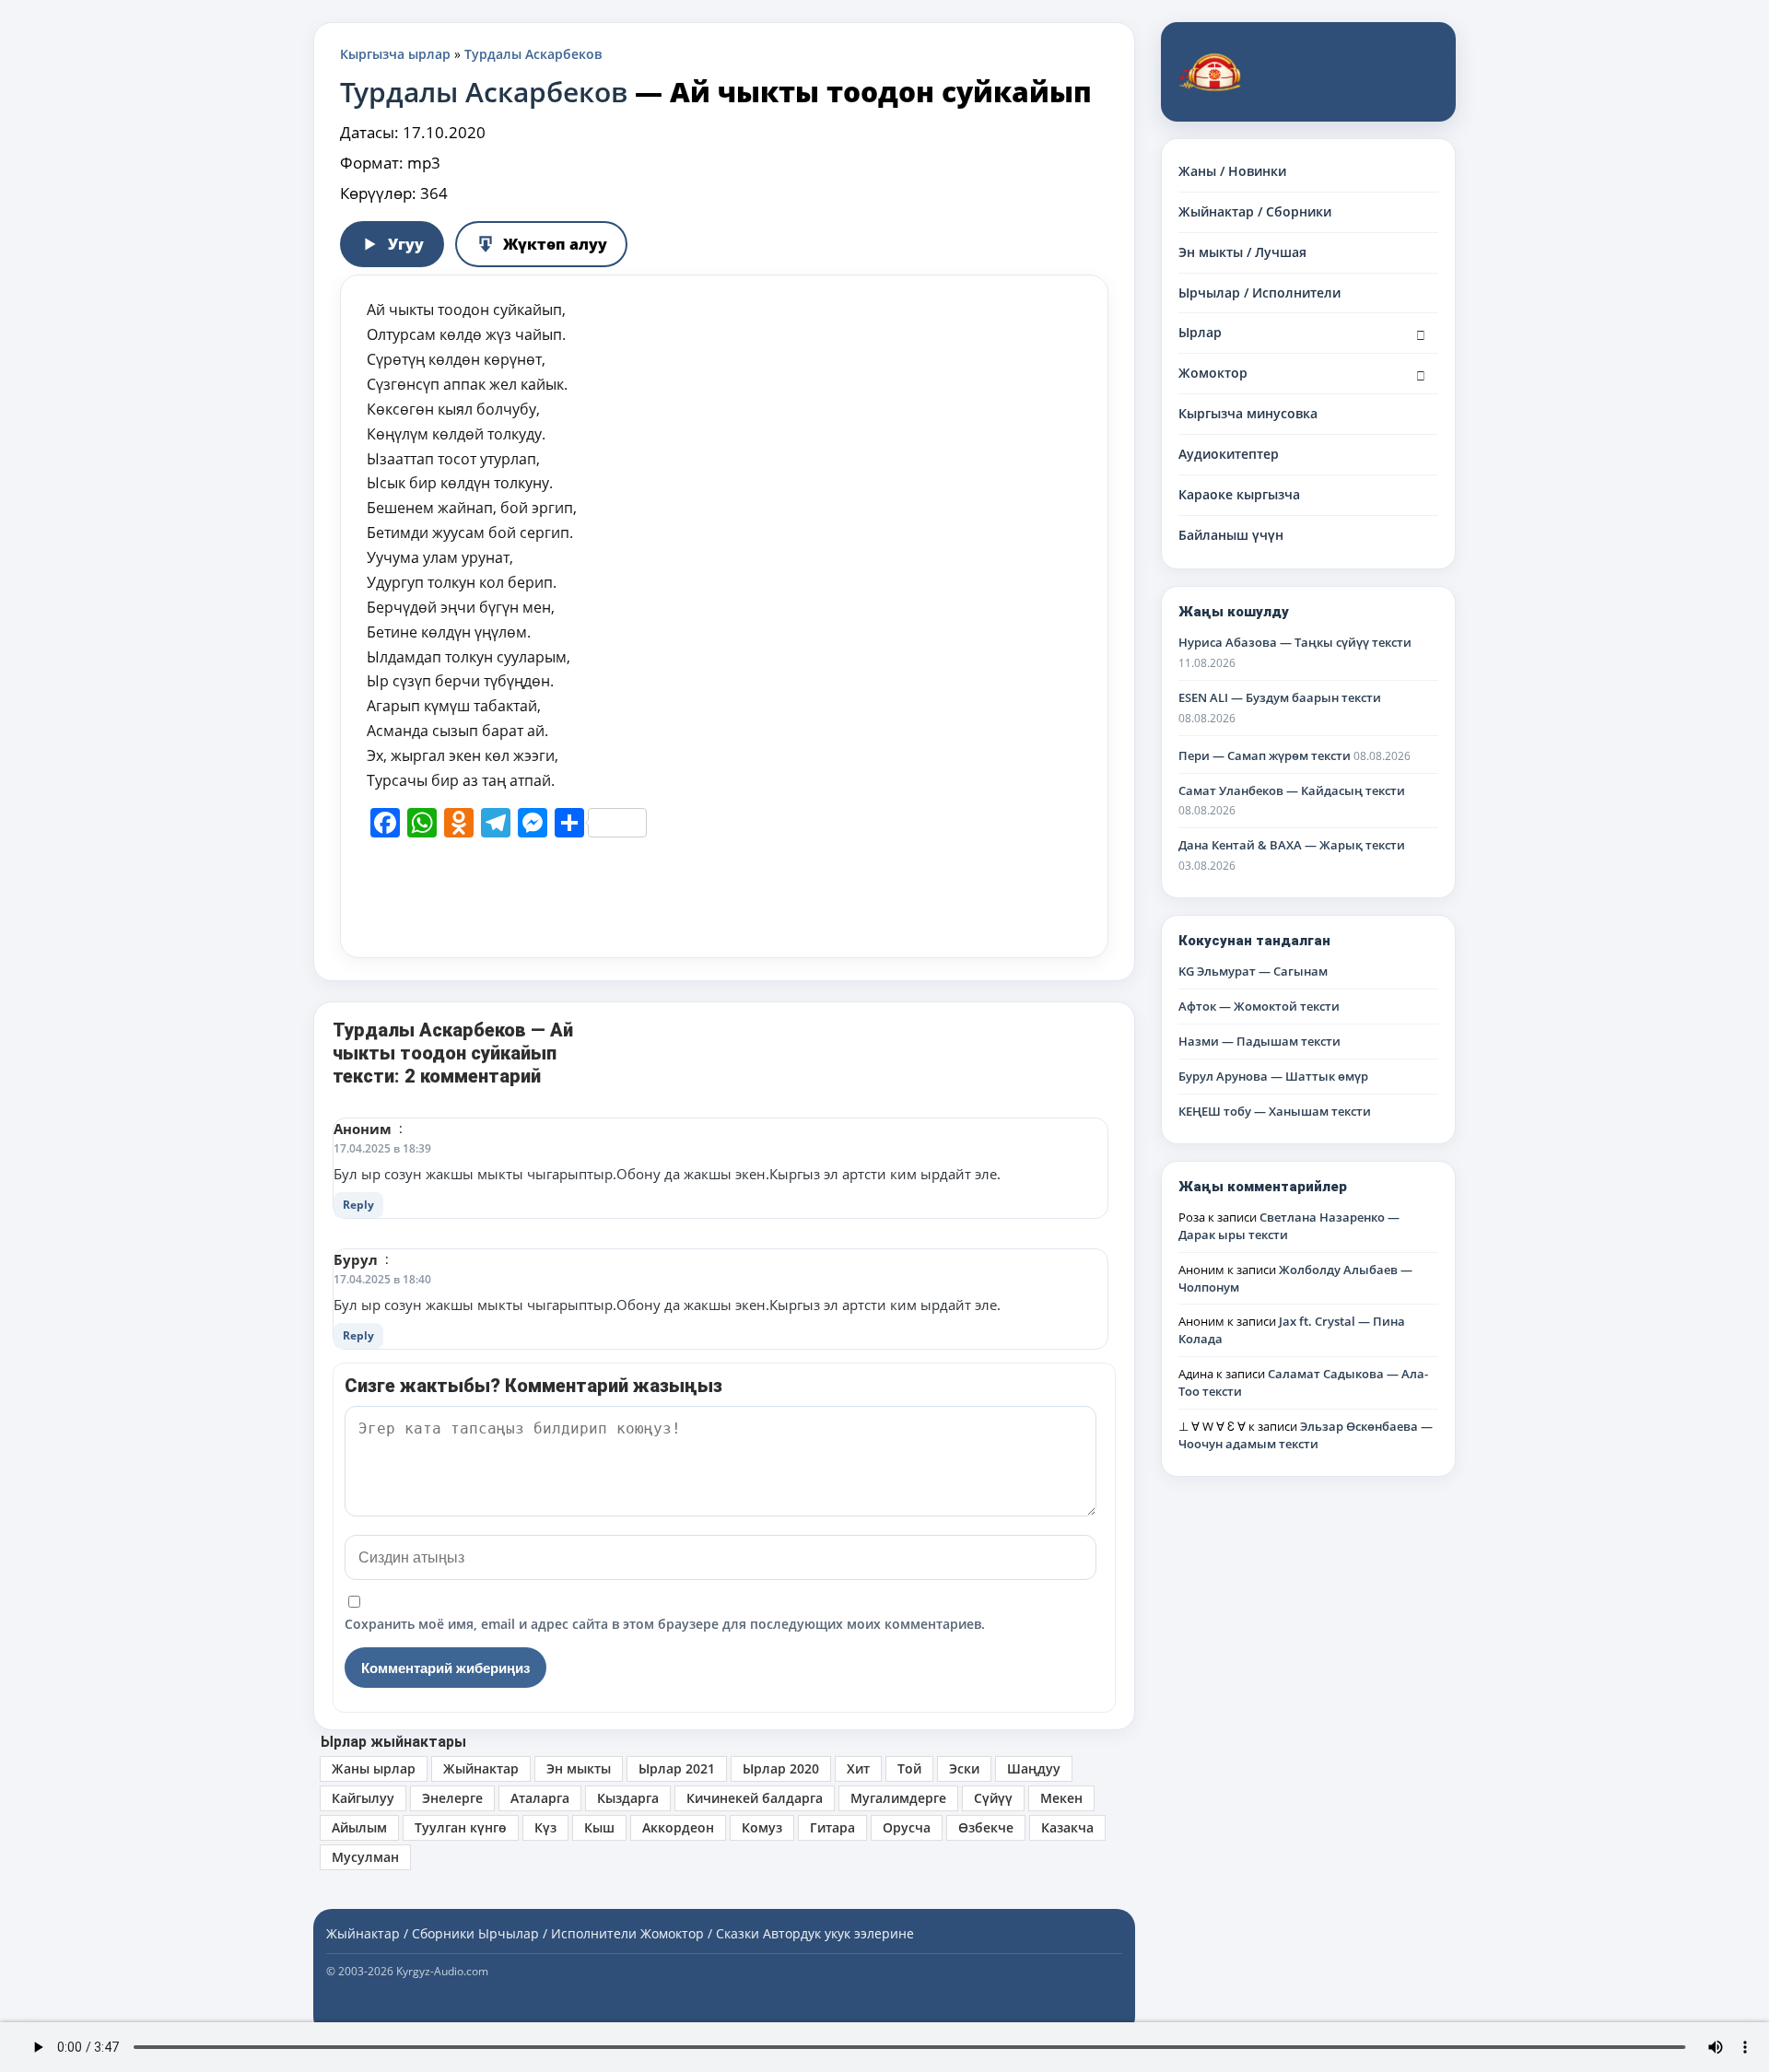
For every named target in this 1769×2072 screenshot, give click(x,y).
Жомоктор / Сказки (700, 1933)
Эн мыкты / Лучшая (1242, 252)
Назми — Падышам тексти (1259, 1041)
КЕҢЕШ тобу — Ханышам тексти (1275, 1111)
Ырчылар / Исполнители (1259, 293)
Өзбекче (986, 1827)
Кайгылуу (363, 1798)
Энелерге (452, 1798)
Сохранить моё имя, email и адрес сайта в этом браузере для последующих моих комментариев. (665, 1624)
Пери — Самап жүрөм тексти (1265, 755)
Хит (858, 1768)
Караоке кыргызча (1239, 494)
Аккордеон (678, 1827)
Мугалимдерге (898, 1798)
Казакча (1067, 1827)
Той (909, 1768)
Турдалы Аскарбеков (533, 54)
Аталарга (540, 1798)
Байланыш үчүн (1231, 535)
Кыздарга (628, 1798)
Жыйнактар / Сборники (1255, 211)
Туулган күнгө (461, 1827)
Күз (545, 1827)
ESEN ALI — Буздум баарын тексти (1280, 697)
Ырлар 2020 (781, 1768)
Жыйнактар (481, 1768)
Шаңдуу (1034, 1768)
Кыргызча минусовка (1248, 413)
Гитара (832, 1827)
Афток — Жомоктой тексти (1259, 1006)
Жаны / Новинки (1232, 171)
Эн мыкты (579, 1768)
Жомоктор (1213, 373)
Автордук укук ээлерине (838, 1933)
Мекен (1061, 1798)
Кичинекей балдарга (755, 1798)
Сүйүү (993, 1798)
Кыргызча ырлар (395, 54)
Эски (964, 1768)
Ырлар (1200, 332)
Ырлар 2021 (677, 1768)
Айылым (359, 1827)
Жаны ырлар (374, 1768)
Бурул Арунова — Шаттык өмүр (1273, 1076)
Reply (358, 1205)
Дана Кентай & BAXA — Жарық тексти (1292, 845)
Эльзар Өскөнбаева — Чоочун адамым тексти (1306, 1435)
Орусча (907, 1827)
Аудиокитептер (1229, 454)
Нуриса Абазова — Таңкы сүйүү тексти (1295, 642)
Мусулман (365, 1857)
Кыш (599, 1827)
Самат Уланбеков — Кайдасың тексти (1292, 790)
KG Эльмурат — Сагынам (1253, 971)
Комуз (762, 1827)
